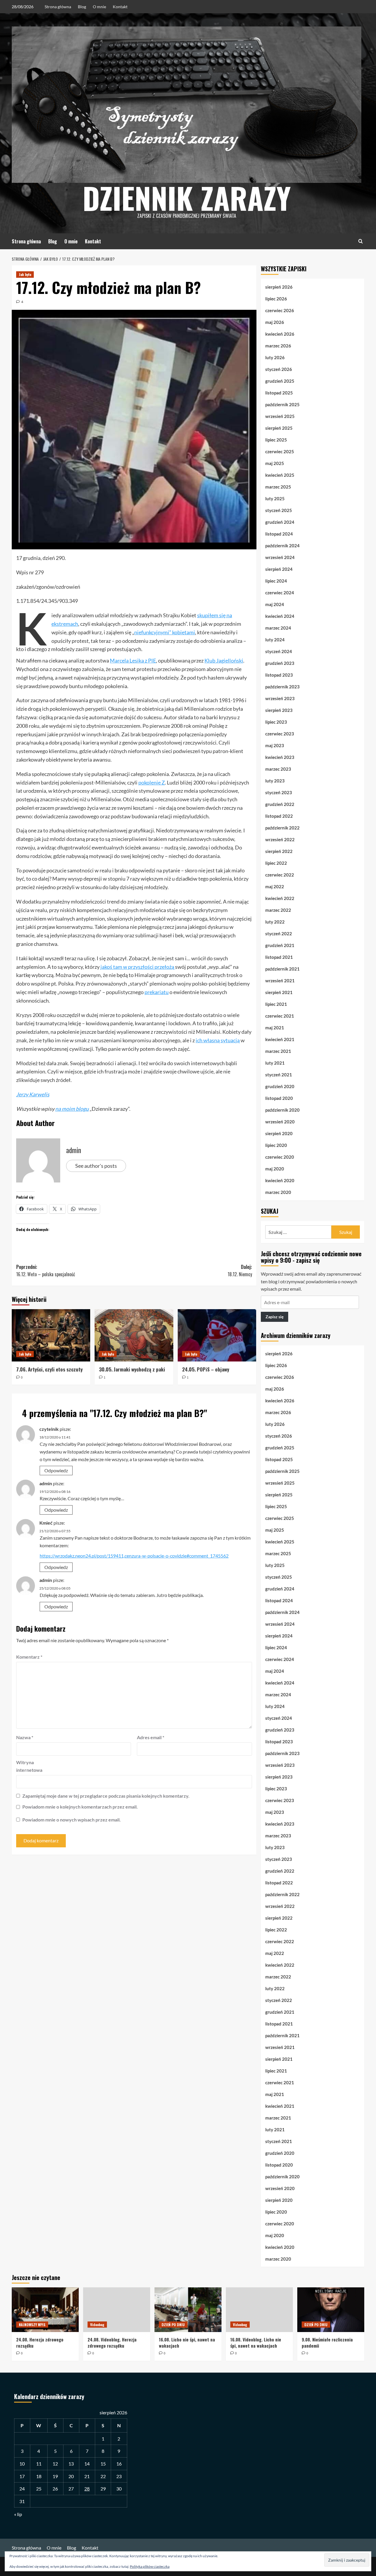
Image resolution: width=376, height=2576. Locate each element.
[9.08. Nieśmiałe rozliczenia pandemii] (331, 2310)
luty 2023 (275, 781)
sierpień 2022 (279, 851)
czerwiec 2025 (280, 451)
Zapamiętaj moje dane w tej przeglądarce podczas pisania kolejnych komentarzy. (106, 1796)
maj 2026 (275, 322)
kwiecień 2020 (280, 1180)
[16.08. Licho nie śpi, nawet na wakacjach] (188, 2310)
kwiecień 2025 (280, 475)
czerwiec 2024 (280, 593)
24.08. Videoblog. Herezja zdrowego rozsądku (112, 2342)
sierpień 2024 (279, 569)
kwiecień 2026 (280, 334)
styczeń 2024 (279, 651)
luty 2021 (275, 1063)
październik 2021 (282, 969)
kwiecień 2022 (280, 898)
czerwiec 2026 (280, 310)
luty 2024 (275, 640)
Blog (82, 7)
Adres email (151, 1737)
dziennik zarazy (187, 198)
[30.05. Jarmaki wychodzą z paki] (134, 1335)
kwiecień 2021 (280, 1039)
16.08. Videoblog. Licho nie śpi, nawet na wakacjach (256, 2342)
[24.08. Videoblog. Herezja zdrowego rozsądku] (117, 2310)
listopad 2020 (279, 1098)
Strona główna (58, 7)
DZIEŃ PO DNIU (173, 2325)
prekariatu (157, 992)
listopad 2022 (279, 816)
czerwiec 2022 (280, 875)
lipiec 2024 (276, 581)
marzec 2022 (278, 910)
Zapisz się (275, 1317)
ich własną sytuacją (218, 1040)
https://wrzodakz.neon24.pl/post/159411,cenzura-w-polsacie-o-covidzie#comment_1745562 (134, 1556)
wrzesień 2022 (280, 839)
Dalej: (240, 1271)
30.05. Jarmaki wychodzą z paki (132, 1369)
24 (22, 2489)
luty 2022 (275, 922)
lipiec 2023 (276, 722)
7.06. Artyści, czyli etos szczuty (49, 1369)
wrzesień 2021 (280, 981)
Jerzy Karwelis (33, 1094)
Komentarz (29, 1657)
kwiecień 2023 (280, 757)
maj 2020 (275, 1169)
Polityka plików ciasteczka (150, 2566)
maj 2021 (275, 1028)
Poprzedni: (46, 1271)
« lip (18, 2514)
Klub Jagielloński (224, 660)
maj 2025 (275, 463)
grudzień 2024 (280, 522)
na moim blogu (72, 1109)
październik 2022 (282, 828)
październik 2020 (282, 1110)
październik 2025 (282, 404)
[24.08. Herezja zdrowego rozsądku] (45, 2310)
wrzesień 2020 (280, 1122)
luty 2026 (275, 357)
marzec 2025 (278, 487)
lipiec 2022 (276, 863)
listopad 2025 (279, 393)
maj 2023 (275, 745)
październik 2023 (282, 687)
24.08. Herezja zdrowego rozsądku (40, 2342)
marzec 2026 (278, 346)
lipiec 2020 (276, 1145)
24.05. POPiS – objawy (206, 1369)
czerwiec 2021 (280, 1016)
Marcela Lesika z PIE (133, 660)
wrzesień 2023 (280, 698)
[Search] (361, 241)
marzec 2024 (278, 628)
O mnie (99, 7)
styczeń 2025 (279, 510)
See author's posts (96, 1166)
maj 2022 (275, 886)
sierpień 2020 (279, 1133)
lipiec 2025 (276, 440)
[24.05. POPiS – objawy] (217, 1335)
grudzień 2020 (280, 1086)
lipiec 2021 (276, 1004)
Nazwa (25, 1737)
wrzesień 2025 (280, 416)
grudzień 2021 (280, 945)
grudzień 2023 (280, 663)
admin (74, 1150)
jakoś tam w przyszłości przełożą (138, 967)
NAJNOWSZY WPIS (32, 2325)
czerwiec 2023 (280, 734)
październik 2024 (282, 546)
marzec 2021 (278, 1051)
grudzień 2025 (280, 381)
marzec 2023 (278, 769)
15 (103, 2464)
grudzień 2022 (280, 804)
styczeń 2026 (279, 369)
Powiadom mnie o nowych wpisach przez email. (72, 1820)
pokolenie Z (152, 782)
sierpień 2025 (279, 428)
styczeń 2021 (279, 1075)
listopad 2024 (279, 534)
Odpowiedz (56, 1470)
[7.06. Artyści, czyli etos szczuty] (51, 1335)
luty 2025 (275, 499)
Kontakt (120, 7)
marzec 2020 (278, 1192)
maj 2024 (275, 604)
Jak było (25, 274)
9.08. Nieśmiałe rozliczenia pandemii (327, 2342)
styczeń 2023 (279, 792)
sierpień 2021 (279, 992)
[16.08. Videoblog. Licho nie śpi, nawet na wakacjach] (259, 2310)
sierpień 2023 (279, 710)
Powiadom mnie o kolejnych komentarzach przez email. (80, 1807)
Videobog (97, 2325)
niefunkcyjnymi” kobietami (165, 632)
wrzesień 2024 (280, 557)
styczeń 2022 (279, 934)
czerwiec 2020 (280, 1157)
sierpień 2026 (279, 287)
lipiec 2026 (276, 299)
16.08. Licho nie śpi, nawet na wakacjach (187, 2342)
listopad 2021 (279, 957)
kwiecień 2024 (280, 616)
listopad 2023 (279, 675)
